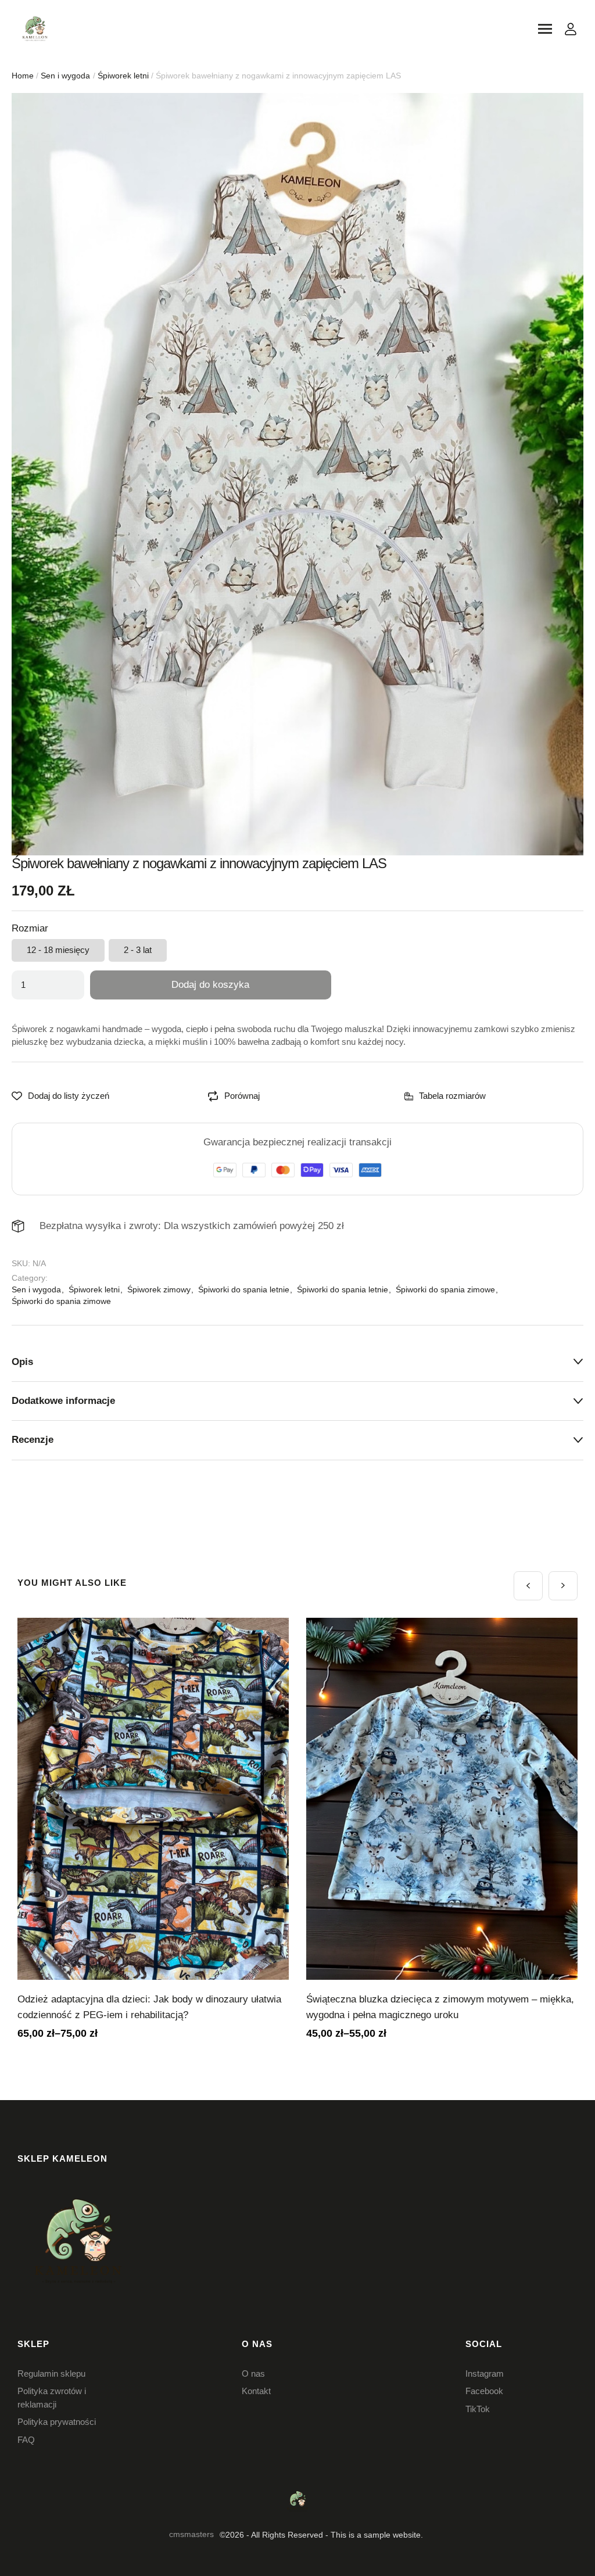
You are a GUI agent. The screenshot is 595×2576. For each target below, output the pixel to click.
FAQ (26, 2440)
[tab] (297, 1362)
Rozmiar (30, 928)
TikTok (478, 2409)
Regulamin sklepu (51, 2373)
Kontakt (256, 2391)
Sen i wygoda (65, 76)
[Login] (571, 29)
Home (23, 76)
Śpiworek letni (123, 76)
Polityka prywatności (57, 2422)
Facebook (484, 2391)
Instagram (485, 2373)
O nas (253, 2373)
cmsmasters (191, 2534)
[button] (528, 1586)
